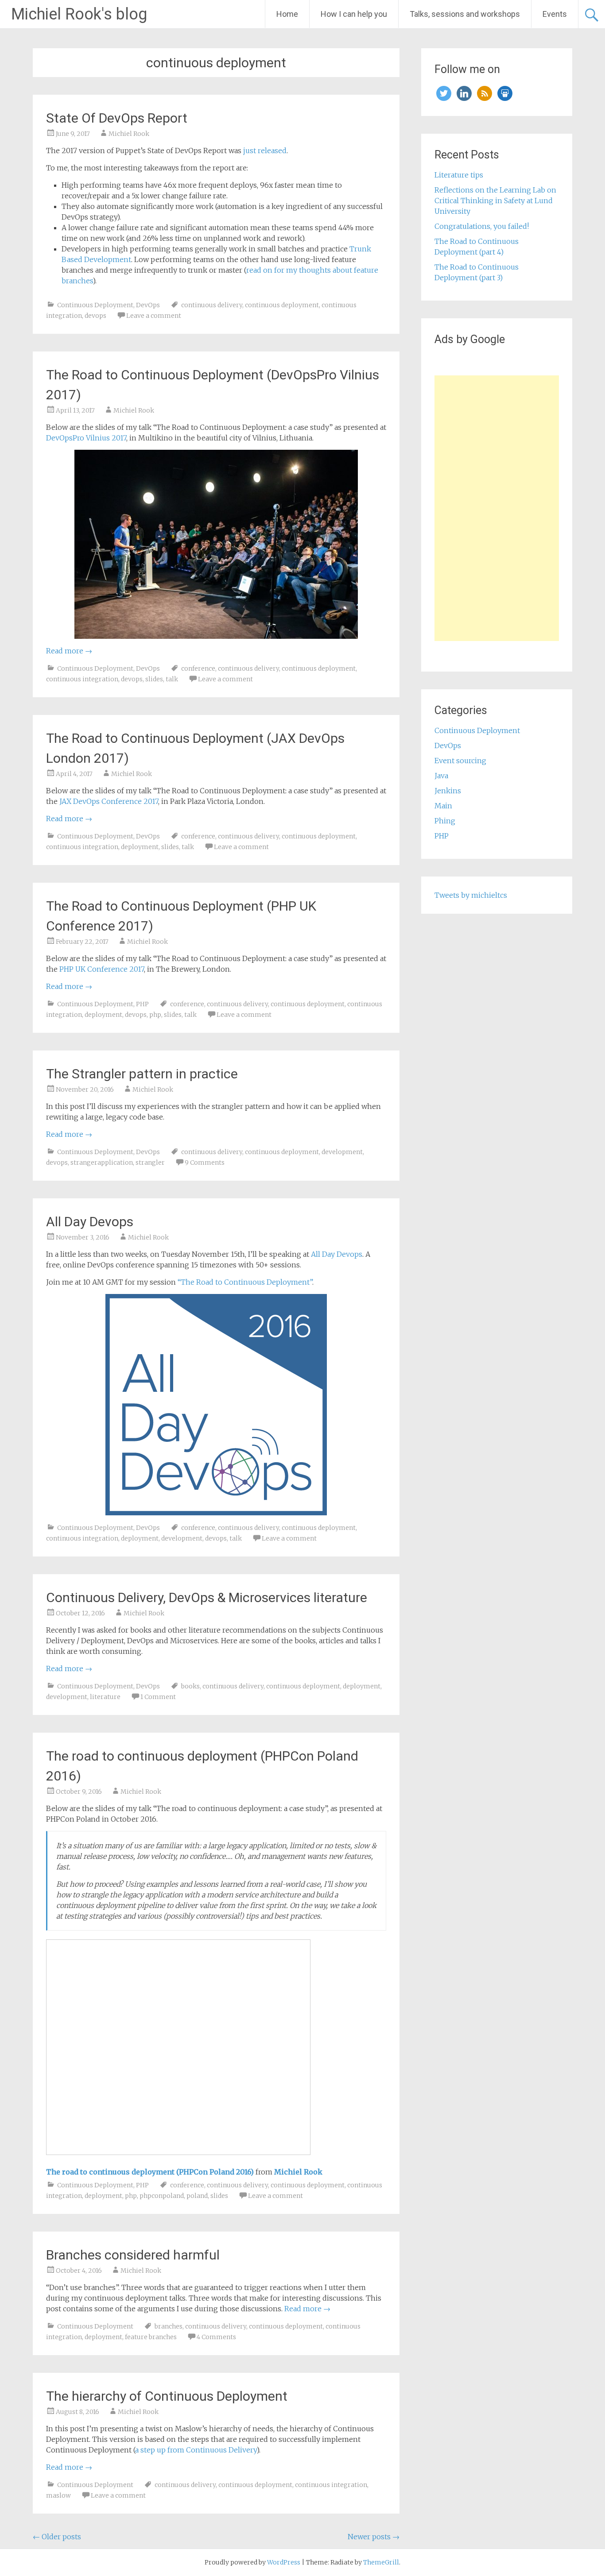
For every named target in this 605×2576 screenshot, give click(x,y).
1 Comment (158, 1697)
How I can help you (354, 14)
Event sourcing (460, 761)
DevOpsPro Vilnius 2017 (86, 438)
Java (441, 776)
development (342, 1152)
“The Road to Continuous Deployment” (245, 1282)
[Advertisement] (497, 508)
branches (169, 2326)
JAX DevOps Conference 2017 (109, 801)
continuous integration (82, 679)
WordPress (284, 2562)
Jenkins (448, 791)
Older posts (57, 2537)
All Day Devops (90, 1222)
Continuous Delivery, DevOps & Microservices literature (207, 1597)
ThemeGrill (381, 2562)
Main (443, 806)
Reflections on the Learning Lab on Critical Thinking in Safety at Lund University (495, 201)
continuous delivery (212, 305)
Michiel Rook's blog (79, 14)
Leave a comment (154, 316)
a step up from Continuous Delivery (196, 2450)
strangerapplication (102, 1162)
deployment (140, 847)
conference (198, 668)
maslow (58, 2495)
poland (197, 2196)
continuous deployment (282, 305)
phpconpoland (162, 2196)
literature (105, 1697)
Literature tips (459, 175)
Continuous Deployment (95, 305)
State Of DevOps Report (117, 118)
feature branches (151, 2337)
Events (555, 14)
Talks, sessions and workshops (465, 14)
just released (265, 151)
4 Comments (216, 2337)
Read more (69, 651)
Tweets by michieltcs (471, 895)
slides (154, 679)
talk (172, 679)
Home (287, 14)
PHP (142, 1004)
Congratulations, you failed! (482, 226)
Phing (445, 821)
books (190, 1686)
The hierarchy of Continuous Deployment (167, 2396)
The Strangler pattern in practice (142, 1074)
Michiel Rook (129, 134)
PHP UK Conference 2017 (102, 969)
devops (95, 316)
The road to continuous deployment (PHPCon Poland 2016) (150, 2172)
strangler (150, 1162)
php (155, 1015)
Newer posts (374, 2537)
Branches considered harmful (133, 2255)
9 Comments (205, 1162)
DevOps (148, 305)
